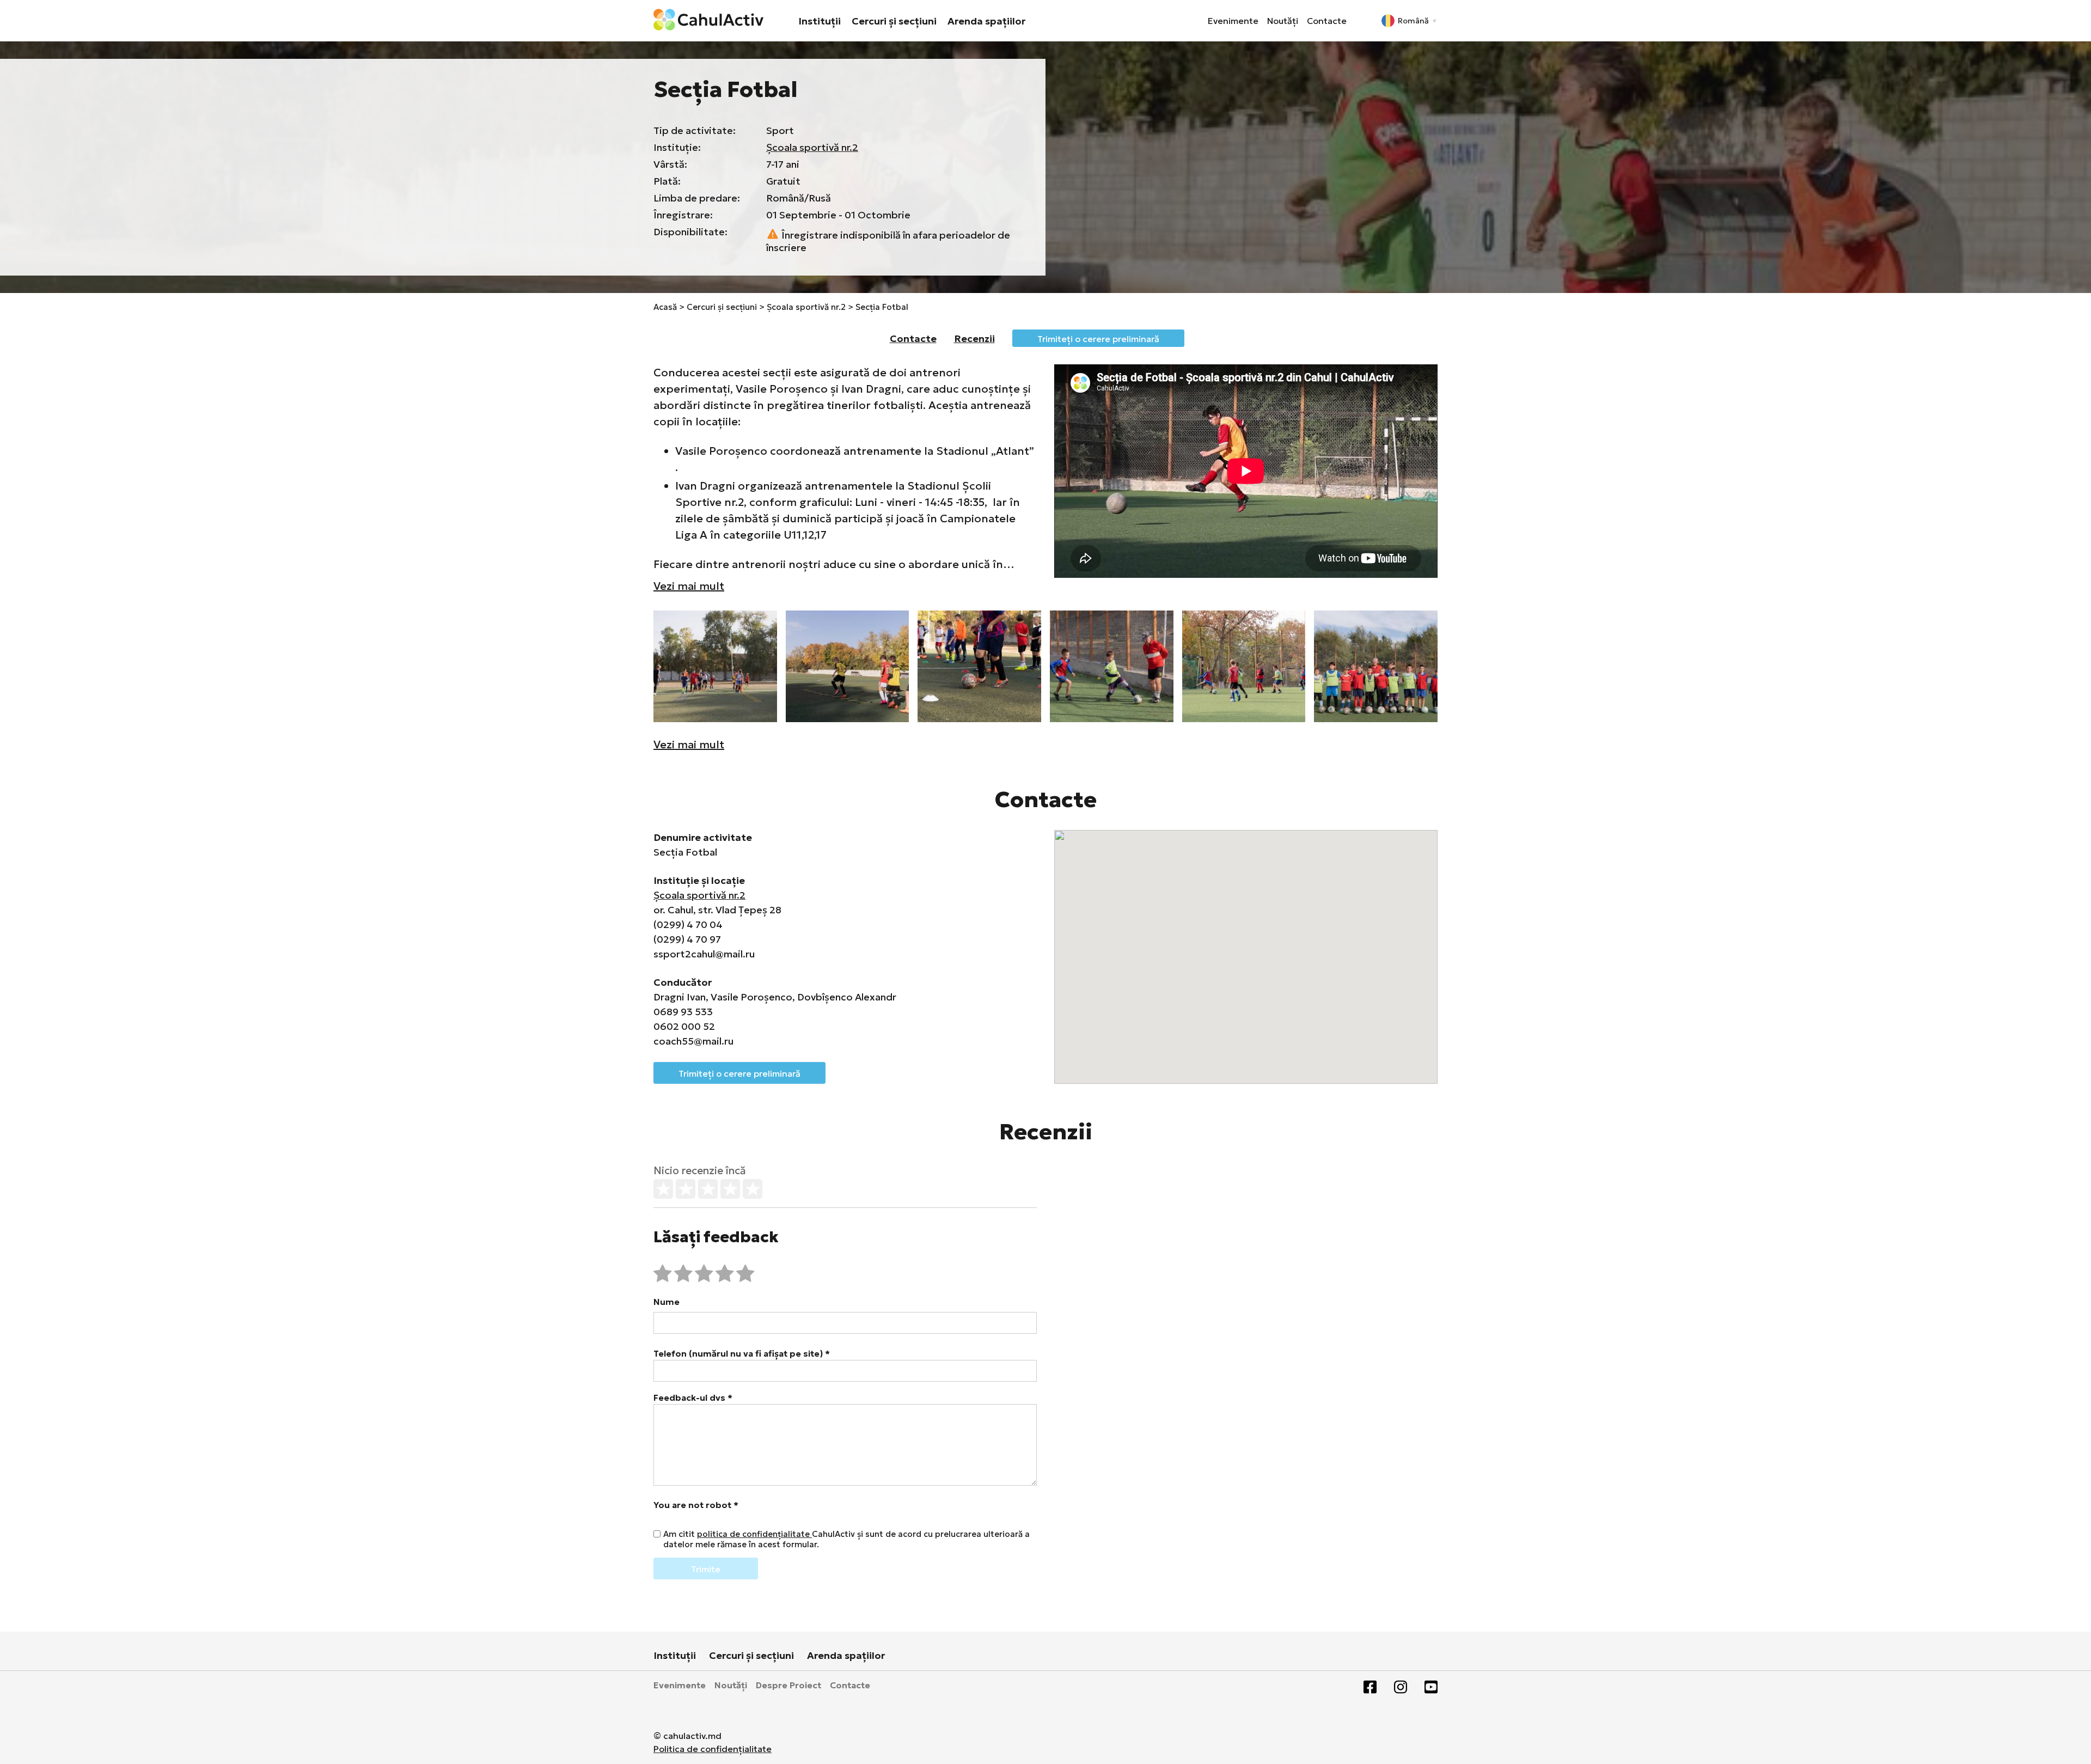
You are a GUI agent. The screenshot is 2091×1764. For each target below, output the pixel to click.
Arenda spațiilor (986, 21)
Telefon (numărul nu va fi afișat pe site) (742, 1353)
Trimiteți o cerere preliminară (1098, 339)
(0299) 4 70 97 (687, 939)
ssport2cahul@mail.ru (704, 954)
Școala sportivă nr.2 (812, 147)
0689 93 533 (683, 1012)
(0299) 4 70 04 (688, 924)
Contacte (1327, 21)
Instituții (820, 21)
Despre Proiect (788, 1685)
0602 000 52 (684, 1026)
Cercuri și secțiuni (894, 21)
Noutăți (1283, 21)
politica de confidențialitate (754, 1534)
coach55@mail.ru (693, 1041)
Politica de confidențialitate (713, 1749)
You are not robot (696, 1505)
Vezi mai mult (689, 586)
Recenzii (974, 338)
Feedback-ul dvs (693, 1397)
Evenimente (1233, 21)
